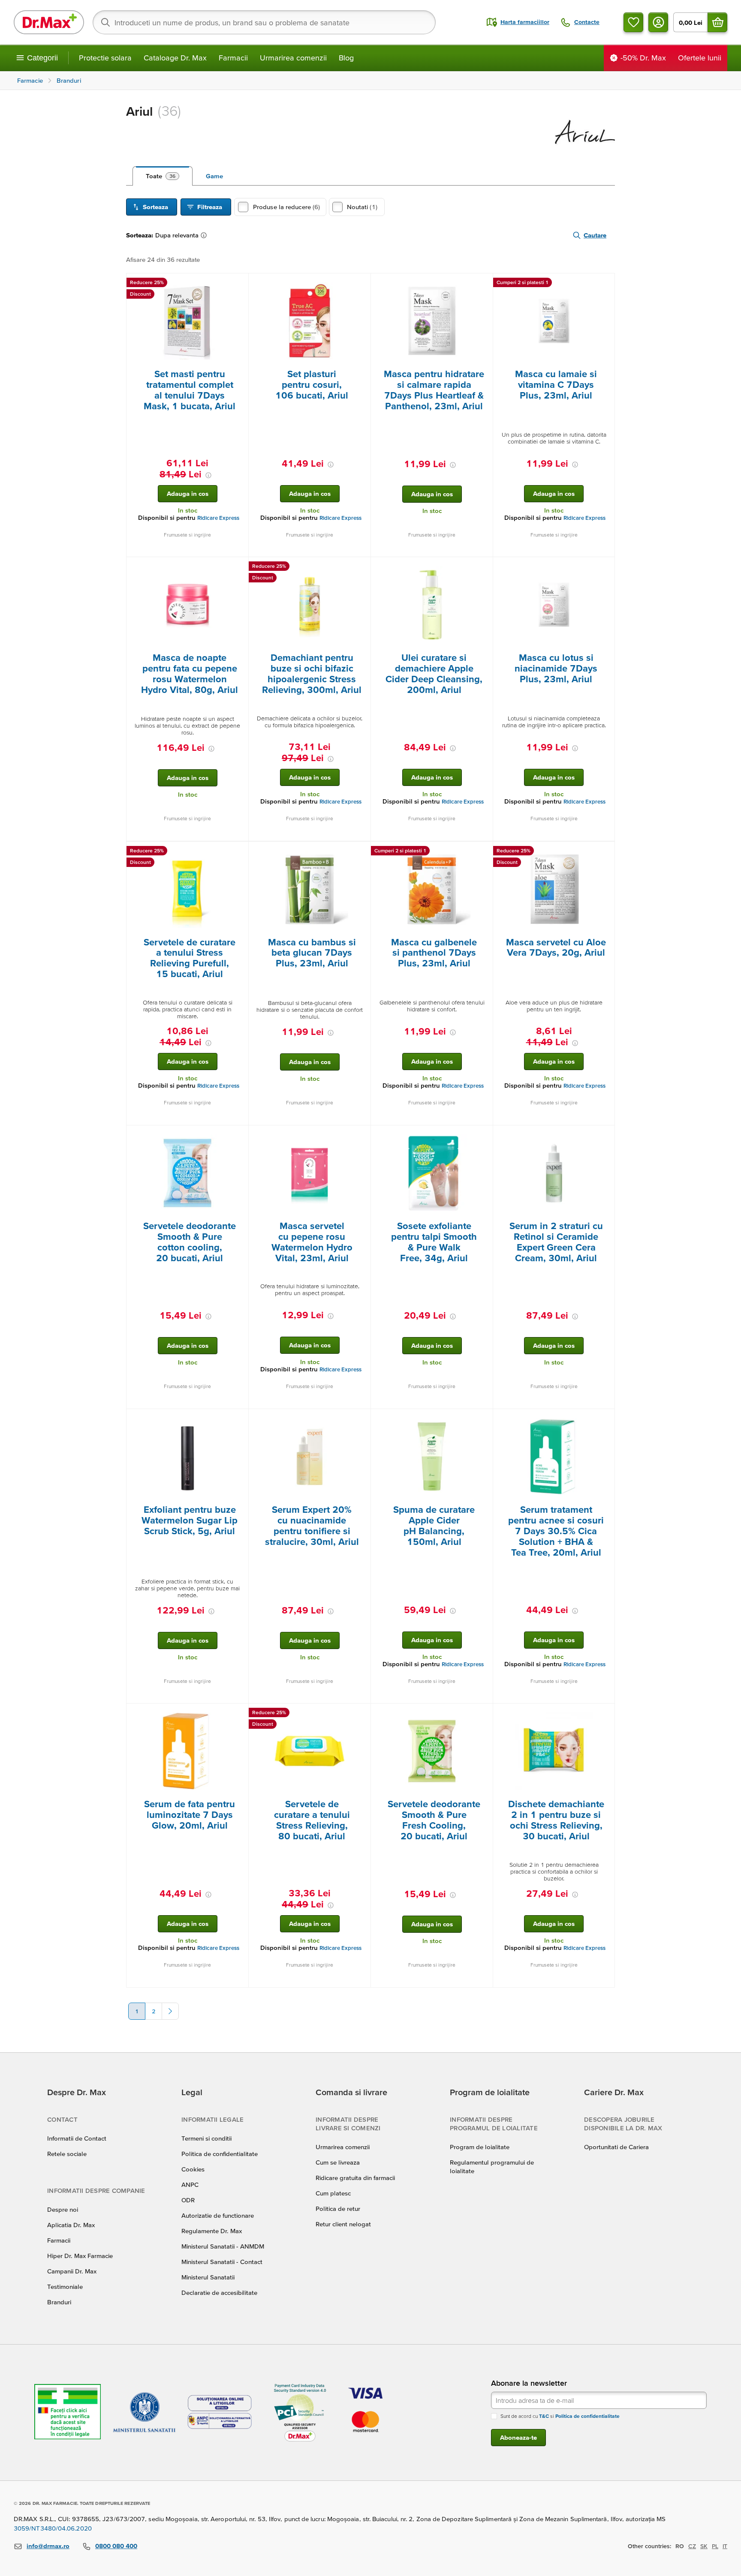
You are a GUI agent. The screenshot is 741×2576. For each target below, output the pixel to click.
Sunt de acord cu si (560, 2416)
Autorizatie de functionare (218, 2215)
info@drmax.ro (48, 2546)
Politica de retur (338, 2209)
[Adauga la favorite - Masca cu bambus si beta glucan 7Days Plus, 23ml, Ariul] (361, 852)
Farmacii (233, 58)
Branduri (59, 2302)
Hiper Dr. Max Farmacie (80, 2256)
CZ (692, 2546)
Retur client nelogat (343, 2224)
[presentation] (187, 321)
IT (725, 2546)
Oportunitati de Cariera (616, 2147)
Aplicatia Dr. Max (71, 2225)
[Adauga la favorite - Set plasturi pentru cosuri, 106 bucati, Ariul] (361, 284)
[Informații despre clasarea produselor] (205, 235)
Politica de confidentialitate (220, 2154)
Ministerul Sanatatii (208, 2277)
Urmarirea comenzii (293, 58)
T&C (544, 2416)
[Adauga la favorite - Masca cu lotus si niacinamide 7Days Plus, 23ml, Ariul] (605, 567)
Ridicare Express (218, 518)
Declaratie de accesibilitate (219, 2293)
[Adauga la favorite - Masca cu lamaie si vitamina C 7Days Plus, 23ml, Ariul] (605, 284)
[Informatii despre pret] (208, 475)
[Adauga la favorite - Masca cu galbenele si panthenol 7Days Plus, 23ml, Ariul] (483, 852)
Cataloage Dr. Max (175, 58)
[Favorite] (633, 22)
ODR (188, 2200)
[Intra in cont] (658, 22)
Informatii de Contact (77, 2138)
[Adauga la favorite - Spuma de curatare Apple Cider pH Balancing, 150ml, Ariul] (483, 1419)
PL (715, 2546)
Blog (346, 58)
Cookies (193, 2169)
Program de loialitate (480, 2147)
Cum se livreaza (338, 2162)
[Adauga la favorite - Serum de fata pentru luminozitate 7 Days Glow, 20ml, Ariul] (239, 1714)
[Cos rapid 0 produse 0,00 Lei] (717, 22)
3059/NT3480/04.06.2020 (53, 2528)
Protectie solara (105, 58)
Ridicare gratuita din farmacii (355, 2178)
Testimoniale (65, 2287)
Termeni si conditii (206, 2138)
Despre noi (63, 2209)
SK (704, 2546)
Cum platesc (333, 2193)
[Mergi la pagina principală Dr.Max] (49, 22)
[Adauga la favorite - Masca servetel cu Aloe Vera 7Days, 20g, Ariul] (605, 852)
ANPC (190, 2185)
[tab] (163, 176)
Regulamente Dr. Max (212, 2231)
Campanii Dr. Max (72, 2271)
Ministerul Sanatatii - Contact (222, 2262)
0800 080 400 (116, 2546)
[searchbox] (264, 22)
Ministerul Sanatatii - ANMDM (223, 2246)
